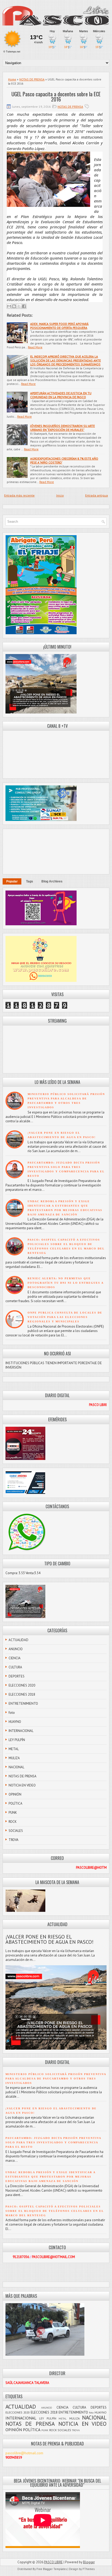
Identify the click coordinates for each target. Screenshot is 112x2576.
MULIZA (14, 1758)
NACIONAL (16, 1767)
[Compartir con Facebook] (24, 306)
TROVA (14, 1840)
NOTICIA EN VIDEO (22, 1785)
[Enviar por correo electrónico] (9, 306)
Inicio (60, 495)
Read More (35, 347)
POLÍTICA (15, 1803)
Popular (12, 881)
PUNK (13, 1813)
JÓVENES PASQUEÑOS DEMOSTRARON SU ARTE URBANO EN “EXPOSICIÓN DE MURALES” (63, 428)
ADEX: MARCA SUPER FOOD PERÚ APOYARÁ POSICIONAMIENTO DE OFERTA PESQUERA (59, 326)
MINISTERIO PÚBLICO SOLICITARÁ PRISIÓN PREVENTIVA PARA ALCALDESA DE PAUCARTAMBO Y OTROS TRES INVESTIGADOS (56, 2079)
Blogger (89, 2562)
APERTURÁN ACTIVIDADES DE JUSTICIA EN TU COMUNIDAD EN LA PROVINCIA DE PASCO (61, 395)
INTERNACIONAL (21, 1731)
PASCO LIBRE (53, 2562)
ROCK (13, 1822)
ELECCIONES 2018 (22, 1694)
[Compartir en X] (19, 306)
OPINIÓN (15, 1794)
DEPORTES (17, 1676)
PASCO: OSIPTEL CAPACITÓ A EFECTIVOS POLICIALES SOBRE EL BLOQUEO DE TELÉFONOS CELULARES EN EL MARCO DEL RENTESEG (55, 2211)
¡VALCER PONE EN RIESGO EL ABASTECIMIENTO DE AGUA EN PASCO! (49, 1939)
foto (12, 1713)
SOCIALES (16, 1831)
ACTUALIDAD (18, 1640)
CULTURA (15, 1667)
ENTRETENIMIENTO (23, 1704)
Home (12, 79)
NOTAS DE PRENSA (32, 79)
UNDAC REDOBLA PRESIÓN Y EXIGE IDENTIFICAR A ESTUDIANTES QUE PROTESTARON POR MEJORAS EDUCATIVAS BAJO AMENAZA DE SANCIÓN (50, 2177)
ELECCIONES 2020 (22, 1685)
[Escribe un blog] (14, 306)
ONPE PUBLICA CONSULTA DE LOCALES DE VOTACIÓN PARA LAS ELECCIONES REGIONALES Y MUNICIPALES (65, 1317)
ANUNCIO (16, 1649)
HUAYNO (15, 1722)
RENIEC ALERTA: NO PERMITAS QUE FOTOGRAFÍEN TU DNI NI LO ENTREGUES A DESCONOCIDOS (66, 1283)
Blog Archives (52, 881)
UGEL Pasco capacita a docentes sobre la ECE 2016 (56, 97)
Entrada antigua (97, 495)
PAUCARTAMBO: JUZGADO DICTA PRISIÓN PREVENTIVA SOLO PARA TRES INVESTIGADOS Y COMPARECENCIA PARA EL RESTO (53, 2142)
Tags (30, 881)
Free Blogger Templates (52, 2569)
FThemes (89, 2569)
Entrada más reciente (19, 495)
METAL (14, 1749)
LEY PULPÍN (17, 1740)
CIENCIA (15, 1658)
